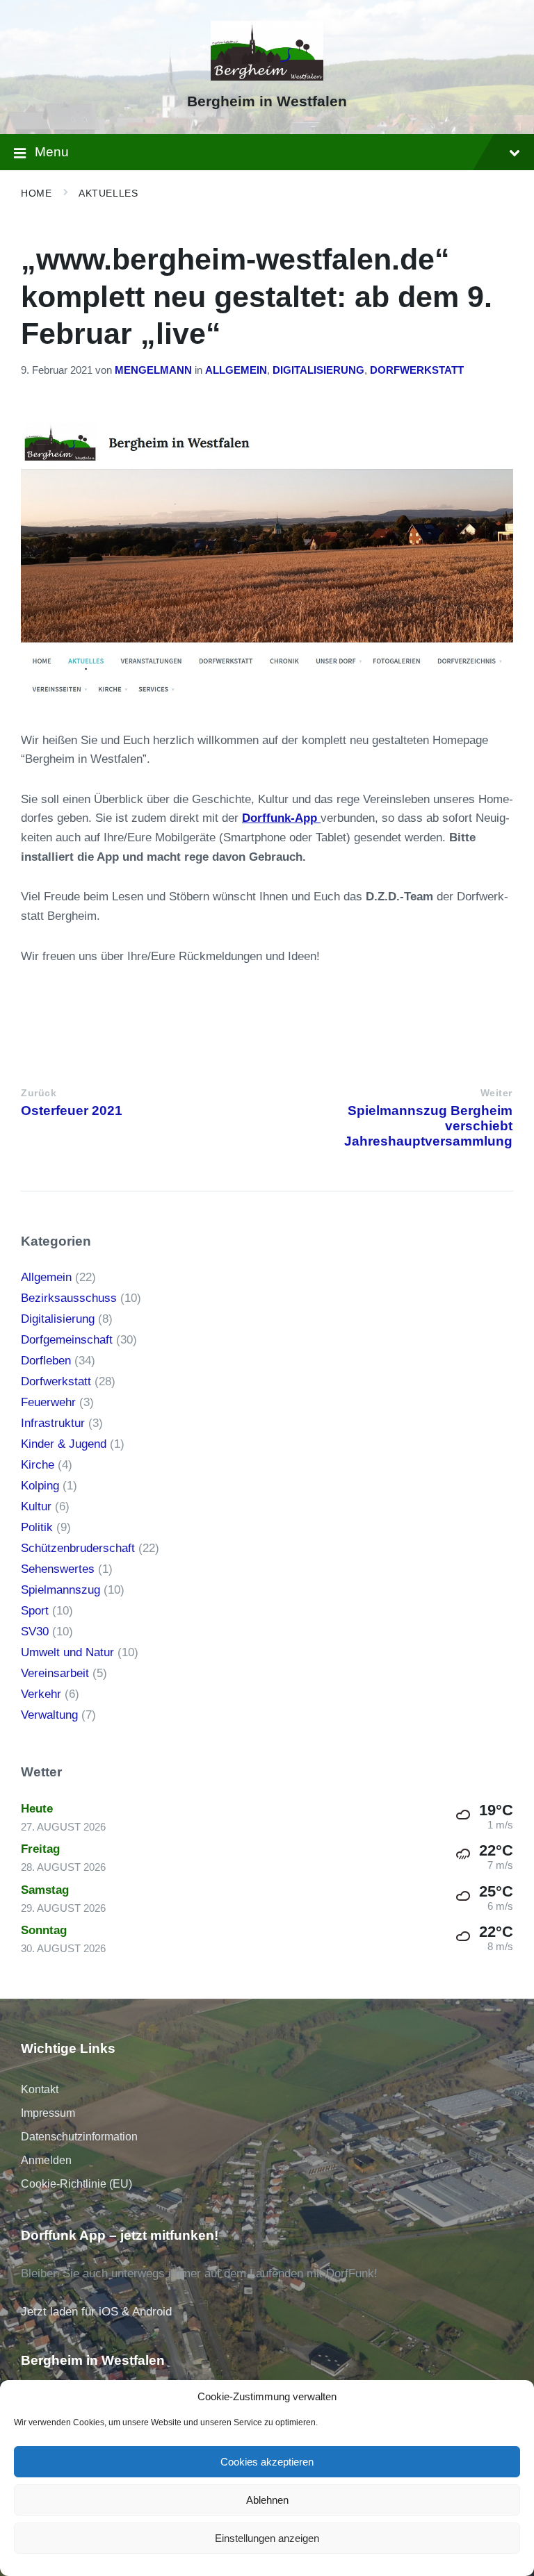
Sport (35, 1611)
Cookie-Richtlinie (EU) (76, 2184)
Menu (52, 152)
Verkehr (41, 1694)
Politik (37, 1527)
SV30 (35, 1632)
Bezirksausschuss (69, 1298)
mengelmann (153, 370)
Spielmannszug (60, 1590)
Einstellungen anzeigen (267, 2538)
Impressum (48, 2113)
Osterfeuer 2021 (72, 1111)
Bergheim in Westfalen (267, 101)
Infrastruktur (53, 1423)
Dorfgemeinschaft (67, 1340)
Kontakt (40, 2089)
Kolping (40, 1486)
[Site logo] (267, 77)
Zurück (39, 1093)
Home (36, 193)
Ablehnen (267, 2500)
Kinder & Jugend (64, 1444)
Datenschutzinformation (79, 2137)
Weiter (496, 1093)
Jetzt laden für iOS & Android (96, 2312)
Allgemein (236, 370)
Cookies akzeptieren (267, 2462)
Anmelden (46, 2160)
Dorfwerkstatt (417, 370)
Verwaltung (49, 1715)
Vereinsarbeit (55, 1673)
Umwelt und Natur (67, 1652)
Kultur (36, 1506)
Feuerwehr (48, 1402)
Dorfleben (46, 1361)
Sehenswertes (58, 1569)
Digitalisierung (318, 370)
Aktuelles (108, 193)
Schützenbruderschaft (78, 1548)
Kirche (38, 1465)
